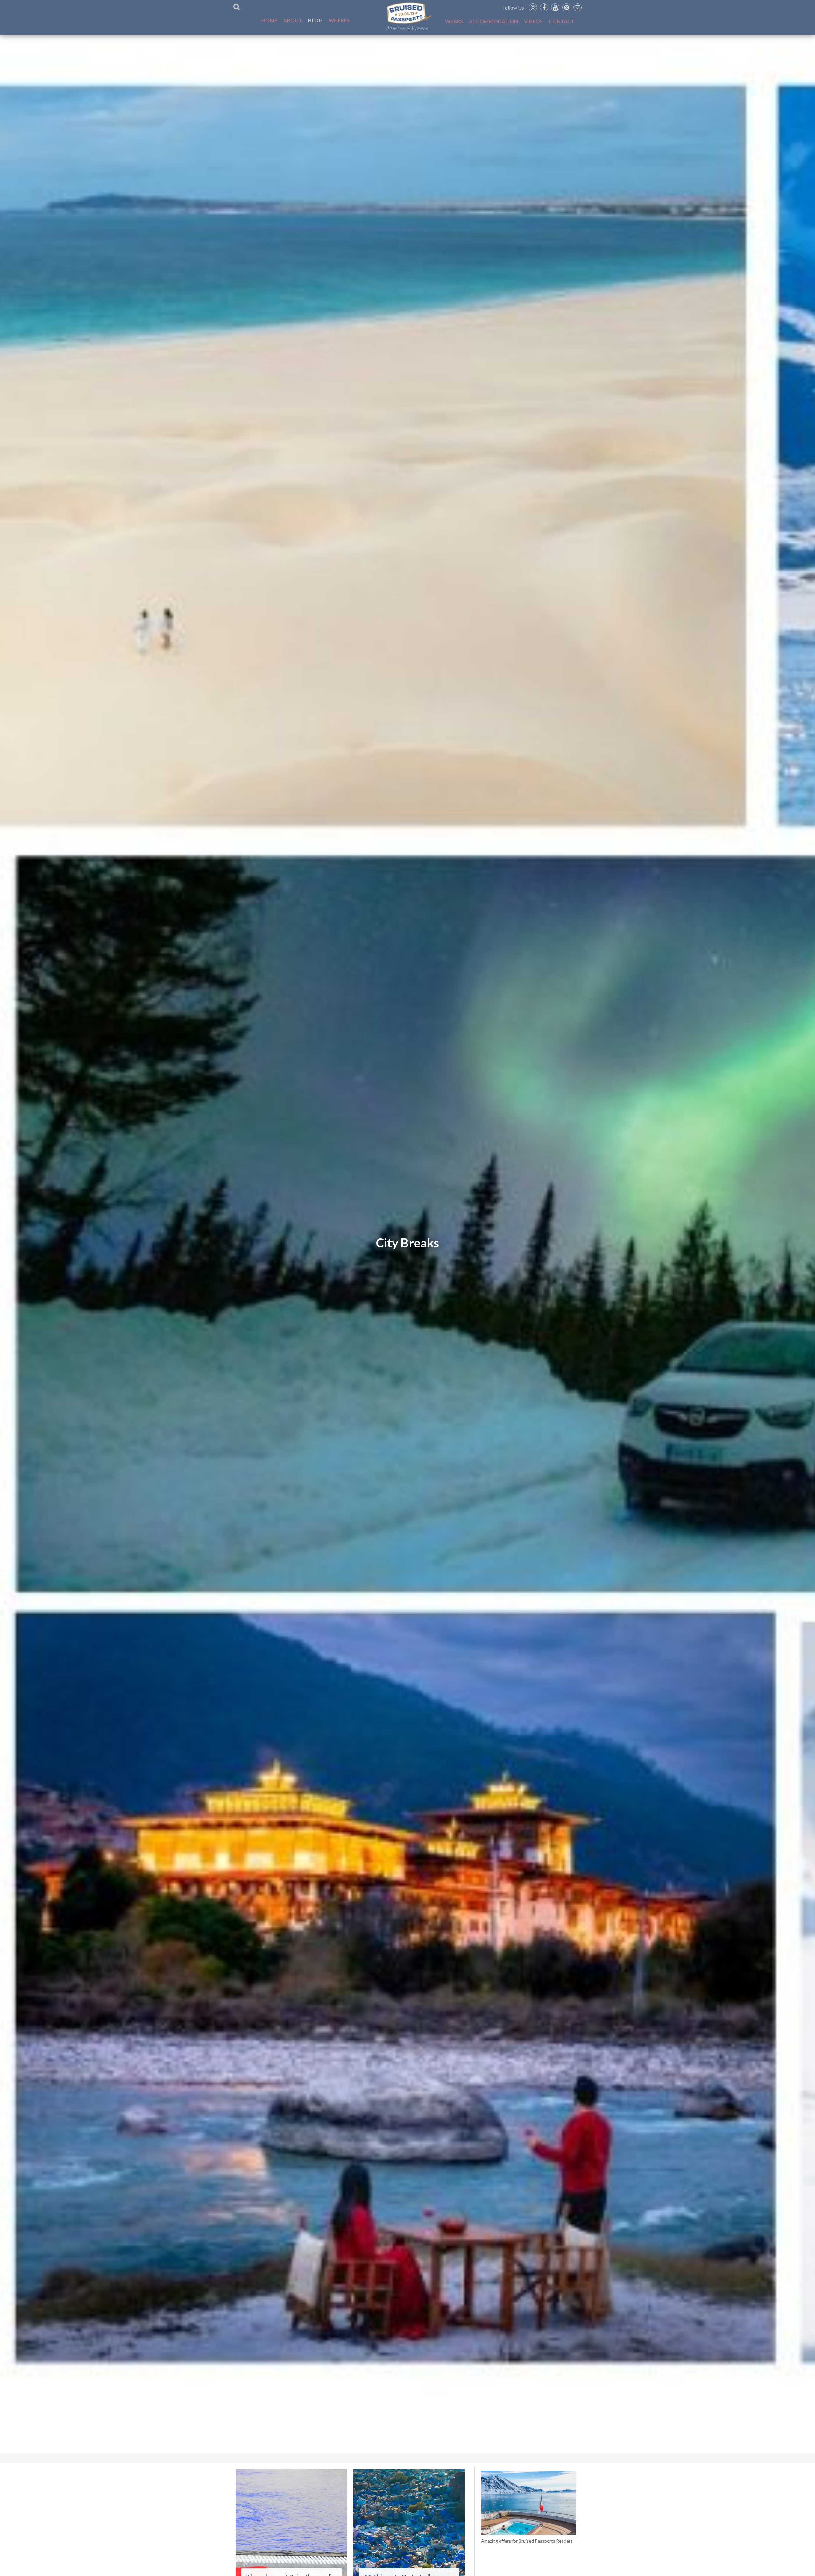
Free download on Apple (408, 1366)
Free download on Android (408, 1384)
